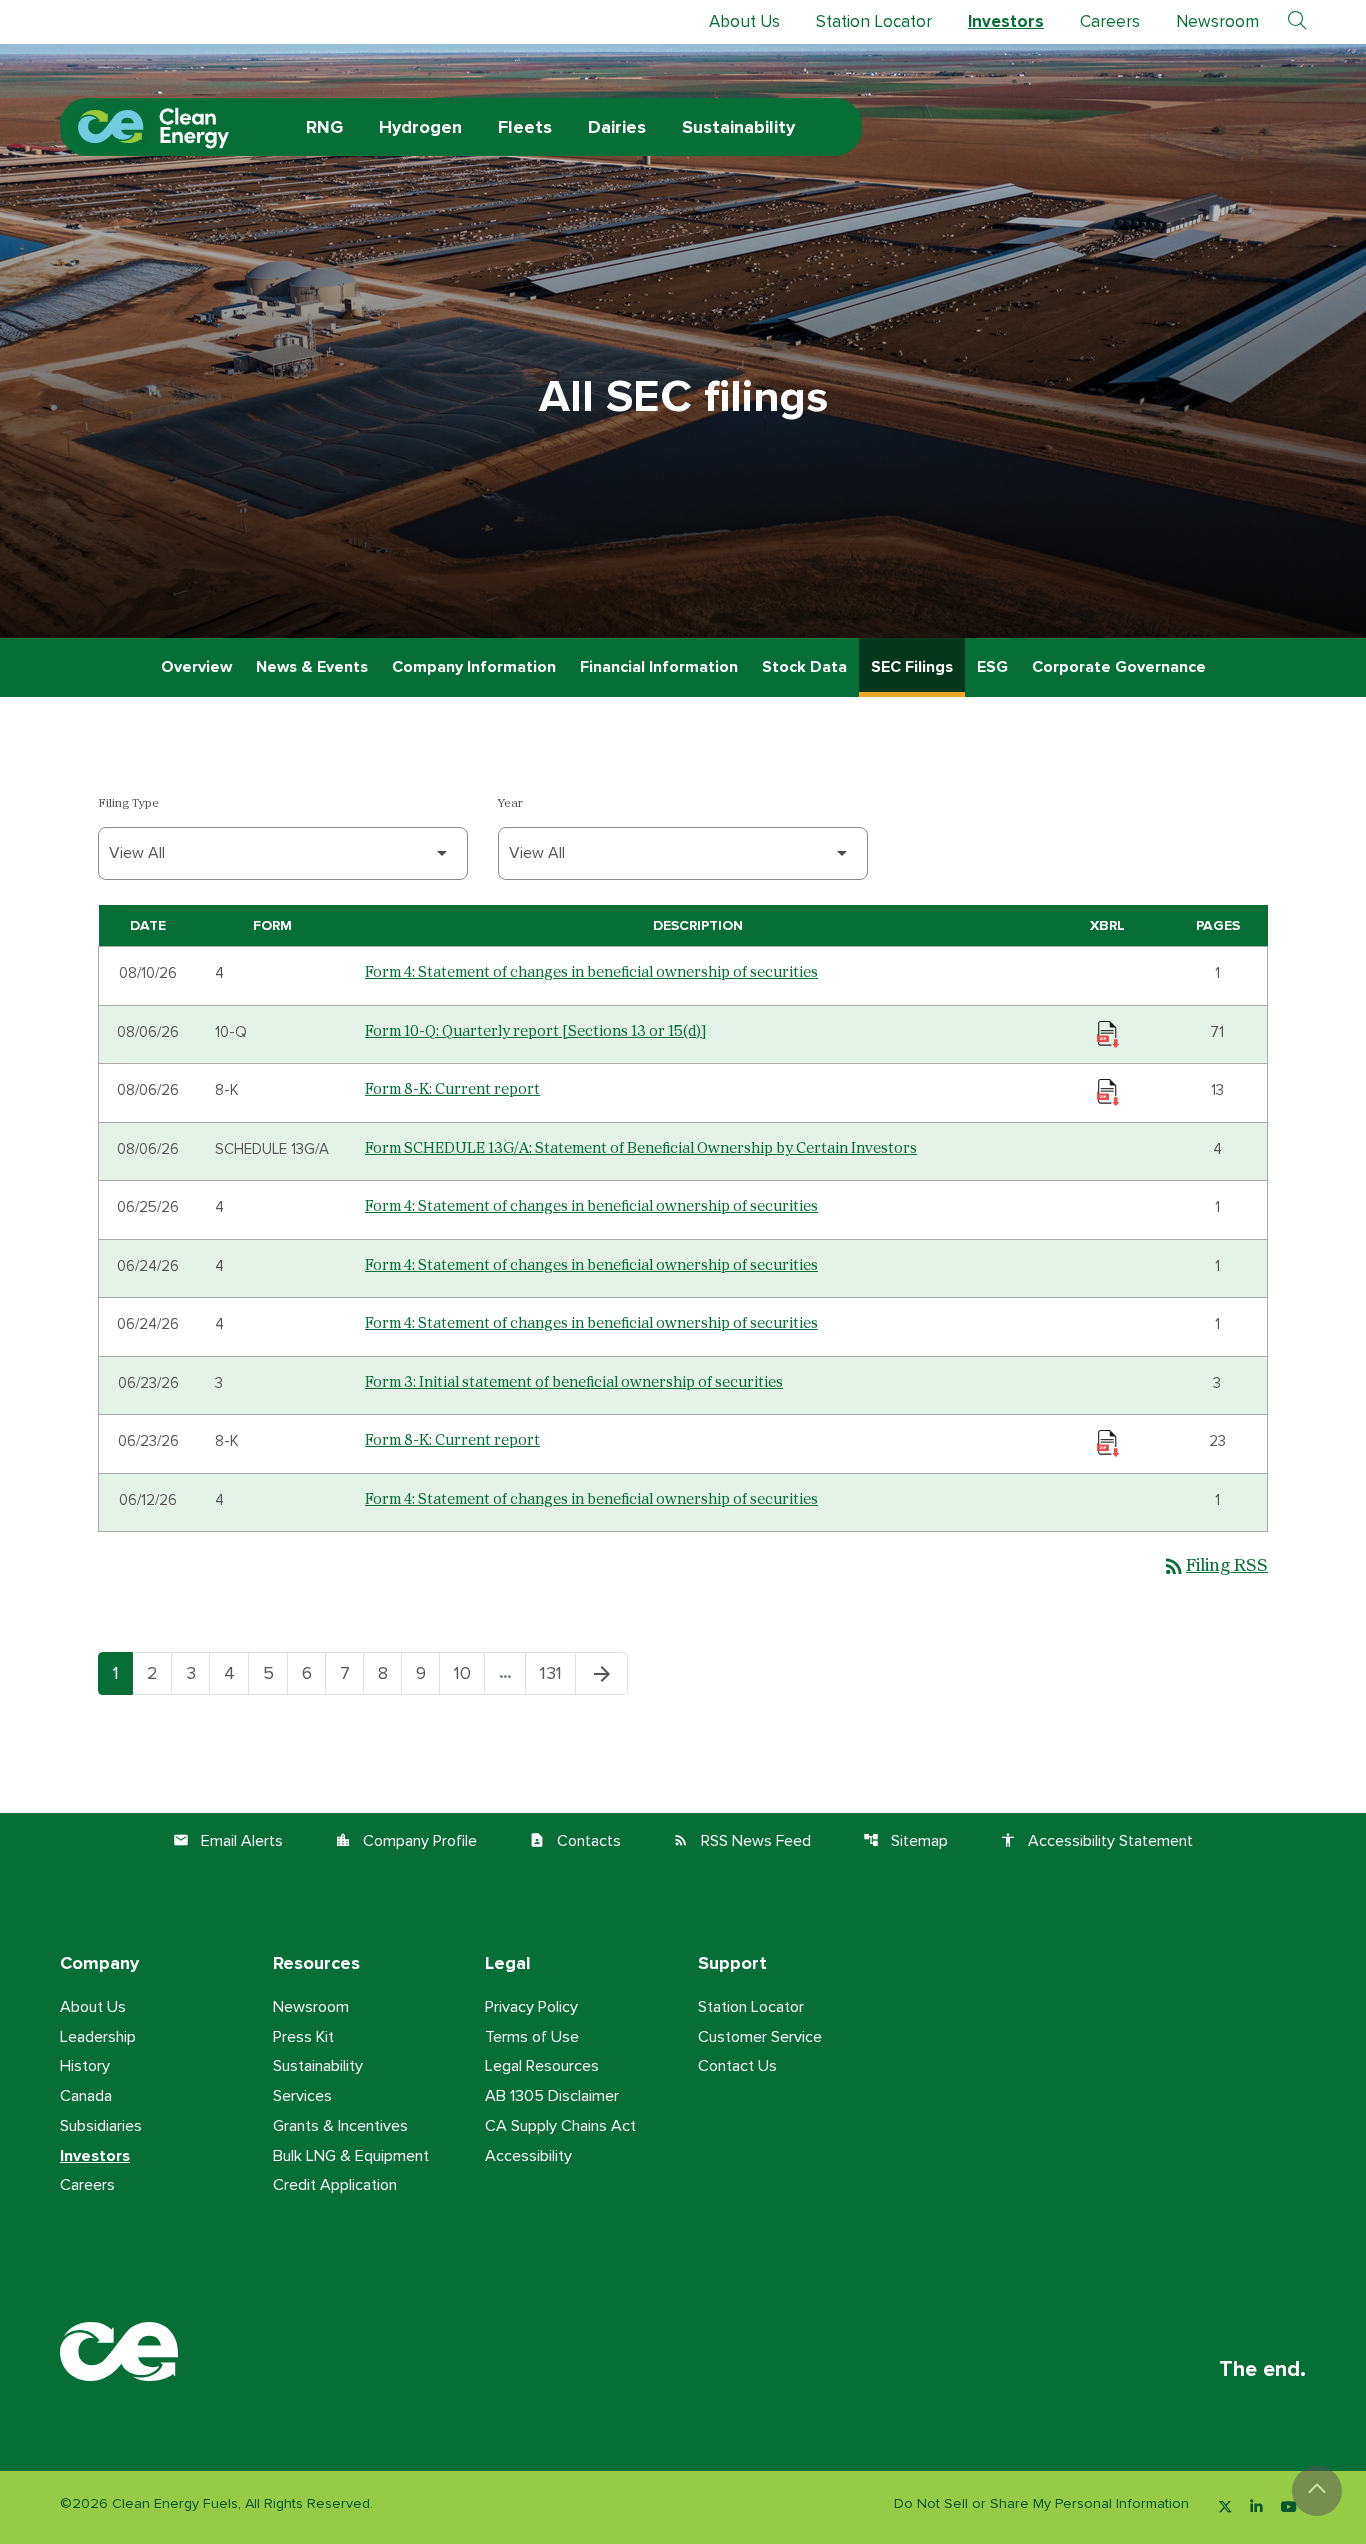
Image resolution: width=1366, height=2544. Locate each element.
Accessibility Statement (1096, 1841)
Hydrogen (420, 127)
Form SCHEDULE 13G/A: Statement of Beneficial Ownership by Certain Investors (641, 1148)
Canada (86, 2096)
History (85, 2066)
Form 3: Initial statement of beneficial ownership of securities (574, 1382)
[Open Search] (1297, 21)
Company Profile (406, 1841)
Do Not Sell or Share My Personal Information (1041, 2503)
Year (510, 804)
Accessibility (528, 2156)
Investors (1006, 21)
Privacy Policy (531, 2007)
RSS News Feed (742, 1841)
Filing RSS (1215, 1566)
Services (302, 2096)
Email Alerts (228, 1841)
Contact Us (737, 2066)
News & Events (312, 667)
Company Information (474, 667)
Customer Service (760, 2037)
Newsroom (1217, 21)
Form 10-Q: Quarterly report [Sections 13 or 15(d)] (535, 1031)
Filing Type (128, 804)
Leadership (98, 2037)
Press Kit (303, 2037)
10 (469, 1673)
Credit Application (335, 2185)
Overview (196, 667)
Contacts (575, 1841)
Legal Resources (542, 2066)
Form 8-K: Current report (452, 1089)
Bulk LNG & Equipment (351, 2156)
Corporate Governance (1119, 667)
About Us (744, 21)
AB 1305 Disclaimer (552, 2096)
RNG (324, 127)
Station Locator (874, 21)
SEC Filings (912, 667)
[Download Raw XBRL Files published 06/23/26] (1108, 1442)
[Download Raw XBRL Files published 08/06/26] (1108, 1033)
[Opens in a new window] (1225, 2507)
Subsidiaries (101, 2126)
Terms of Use (532, 2037)
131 (557, 1673)
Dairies (617, 127)
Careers (1110, 21)
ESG (992, 667)
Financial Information (659, 667)
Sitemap (905, 1841)
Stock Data (804, 667)
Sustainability (738, 127)
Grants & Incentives (340, 2126)
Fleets (525, 127)
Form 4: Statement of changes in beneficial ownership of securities (591, 972)
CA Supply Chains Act (560, 2126)
